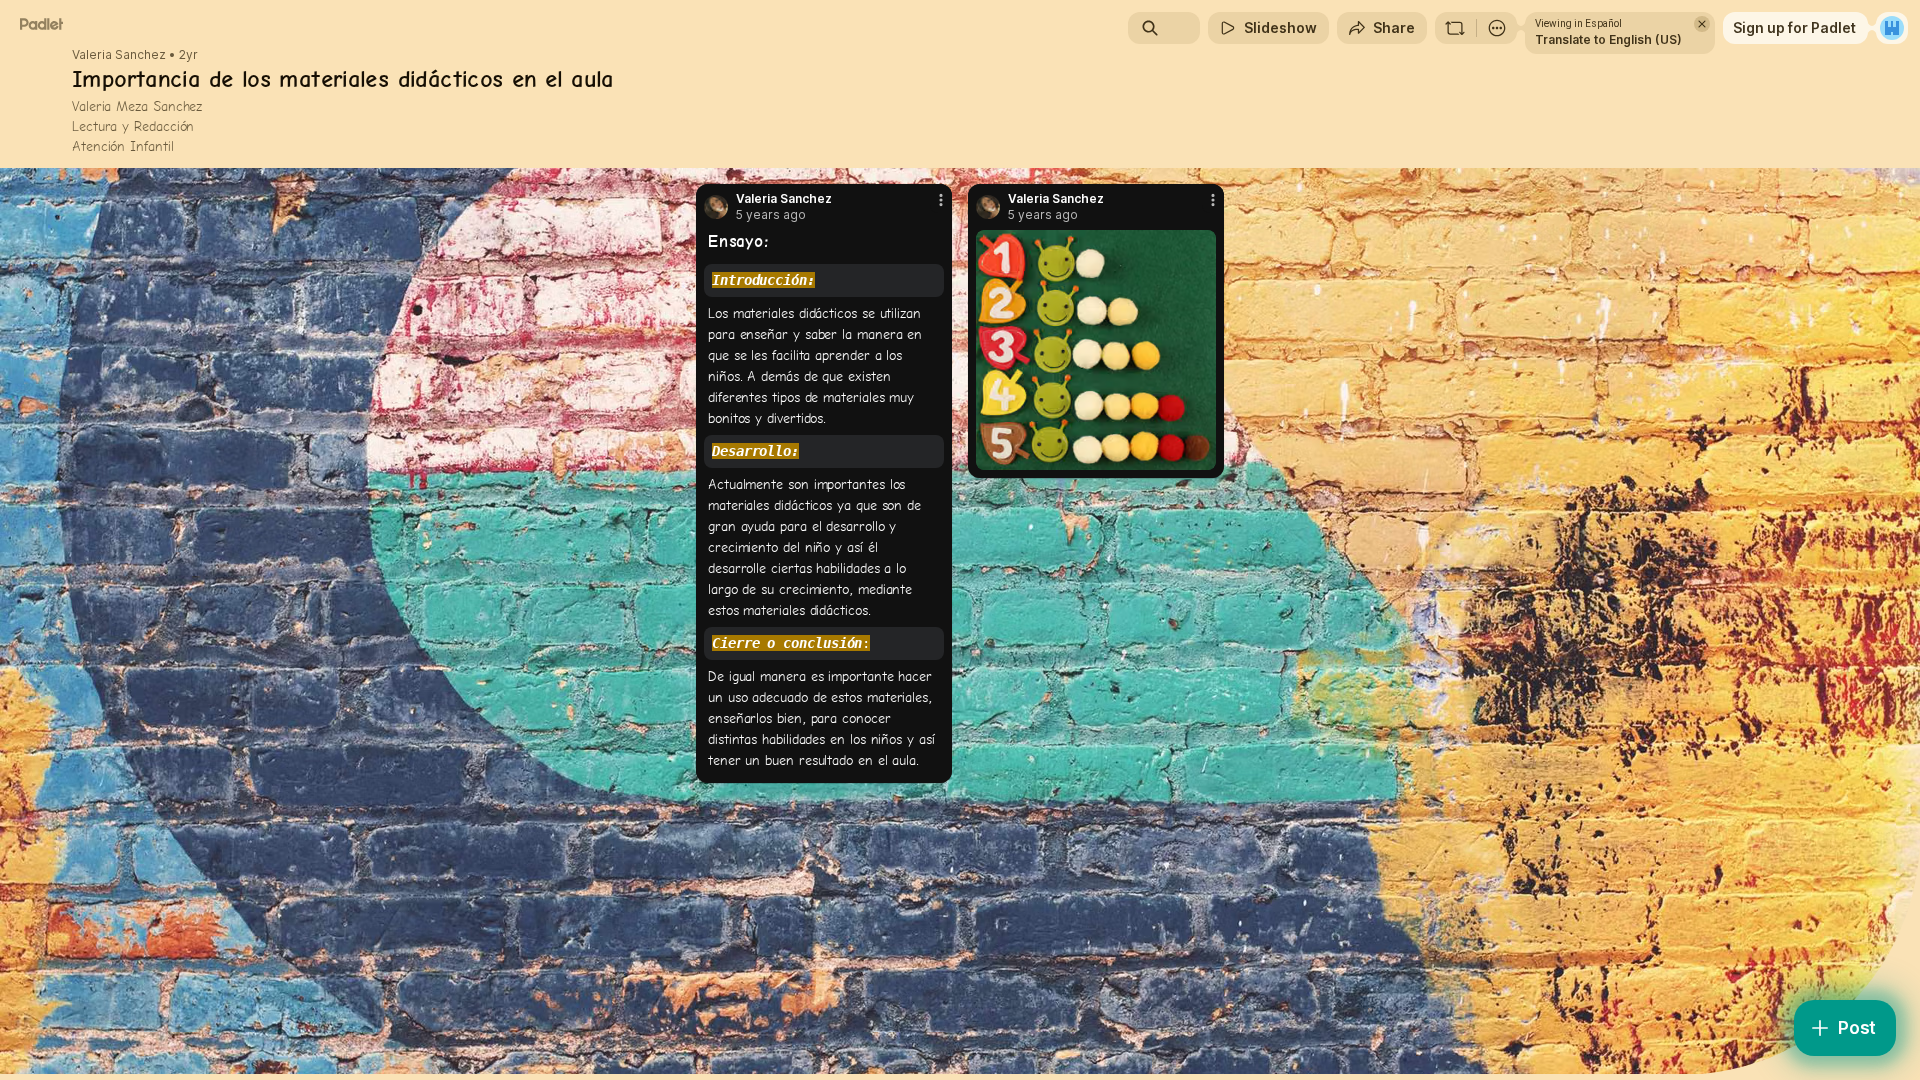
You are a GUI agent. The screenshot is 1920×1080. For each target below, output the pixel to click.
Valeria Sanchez (119, 55)
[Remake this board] (1455, 28)
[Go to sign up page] (1892, 28)
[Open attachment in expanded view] (1096, 350)
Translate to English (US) (1608, 39)
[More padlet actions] (1497, 28)
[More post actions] (941, 200)
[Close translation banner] (1702, 24)
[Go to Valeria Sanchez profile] (716, 207)
